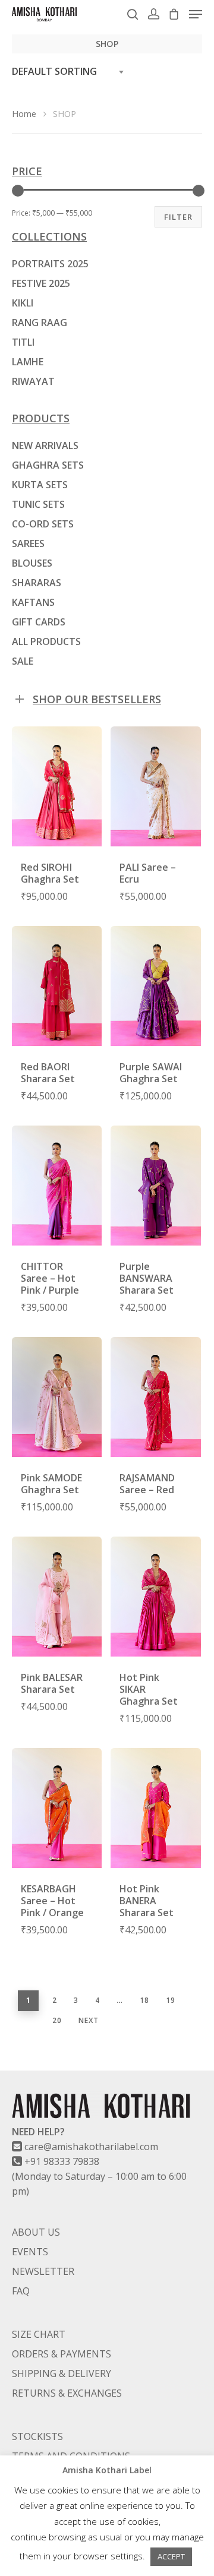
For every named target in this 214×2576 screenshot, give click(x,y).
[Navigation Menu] (196, 14)
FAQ (21, 2291)
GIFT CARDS (39, 622)
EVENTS (30, 2252)
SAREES (28, 543)
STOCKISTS (37, 2436)
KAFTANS (33, 602)
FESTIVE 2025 (41, 283)
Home (24, 113)
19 (171, 2000)
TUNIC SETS (38, 504)
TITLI (23, 342)
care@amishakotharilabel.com (91, 2147)
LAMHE (28, 362)
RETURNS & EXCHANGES (67, 2393)
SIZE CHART (39, 2334)
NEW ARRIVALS (45, 445)
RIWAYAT (33, 381)
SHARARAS (37, 583)
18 (144, 2000)
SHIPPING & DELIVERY (62, 2373)
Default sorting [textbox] (54, 71)
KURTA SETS (40, 485)
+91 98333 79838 (62, 2161)
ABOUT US (36, 2232)
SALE (23, 661)
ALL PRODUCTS (46, 641)
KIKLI (23, 303)
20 (57, 2020)
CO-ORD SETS (43, 524)
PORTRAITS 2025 (50, 264)
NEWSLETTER (43, 2271)
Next (89, 2020)
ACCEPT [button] (171, 2556)
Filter (178, 217)
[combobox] (71, 72)
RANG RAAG (40, 323)
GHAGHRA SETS (48, 465)
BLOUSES (32, 563)
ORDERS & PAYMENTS (62, 2354)
